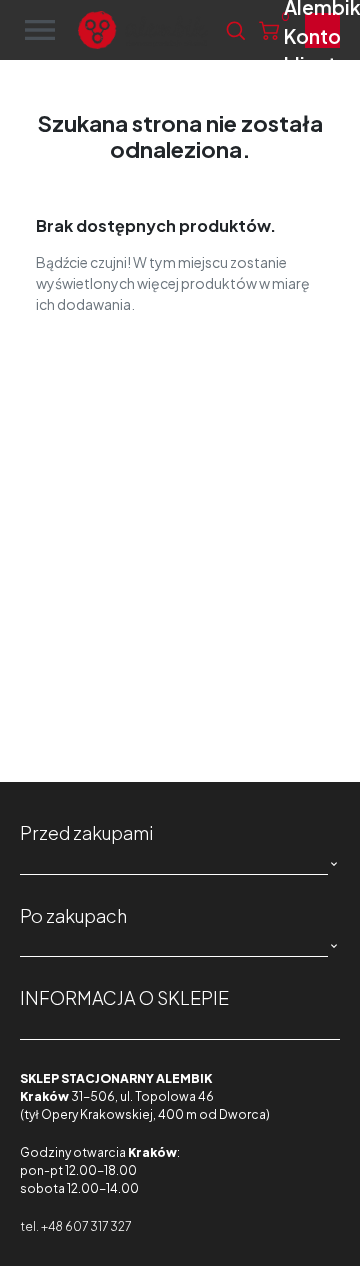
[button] (235, 30)
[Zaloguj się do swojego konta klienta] (322, 30)
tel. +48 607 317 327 (75, 1226)
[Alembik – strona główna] (143, 30)
